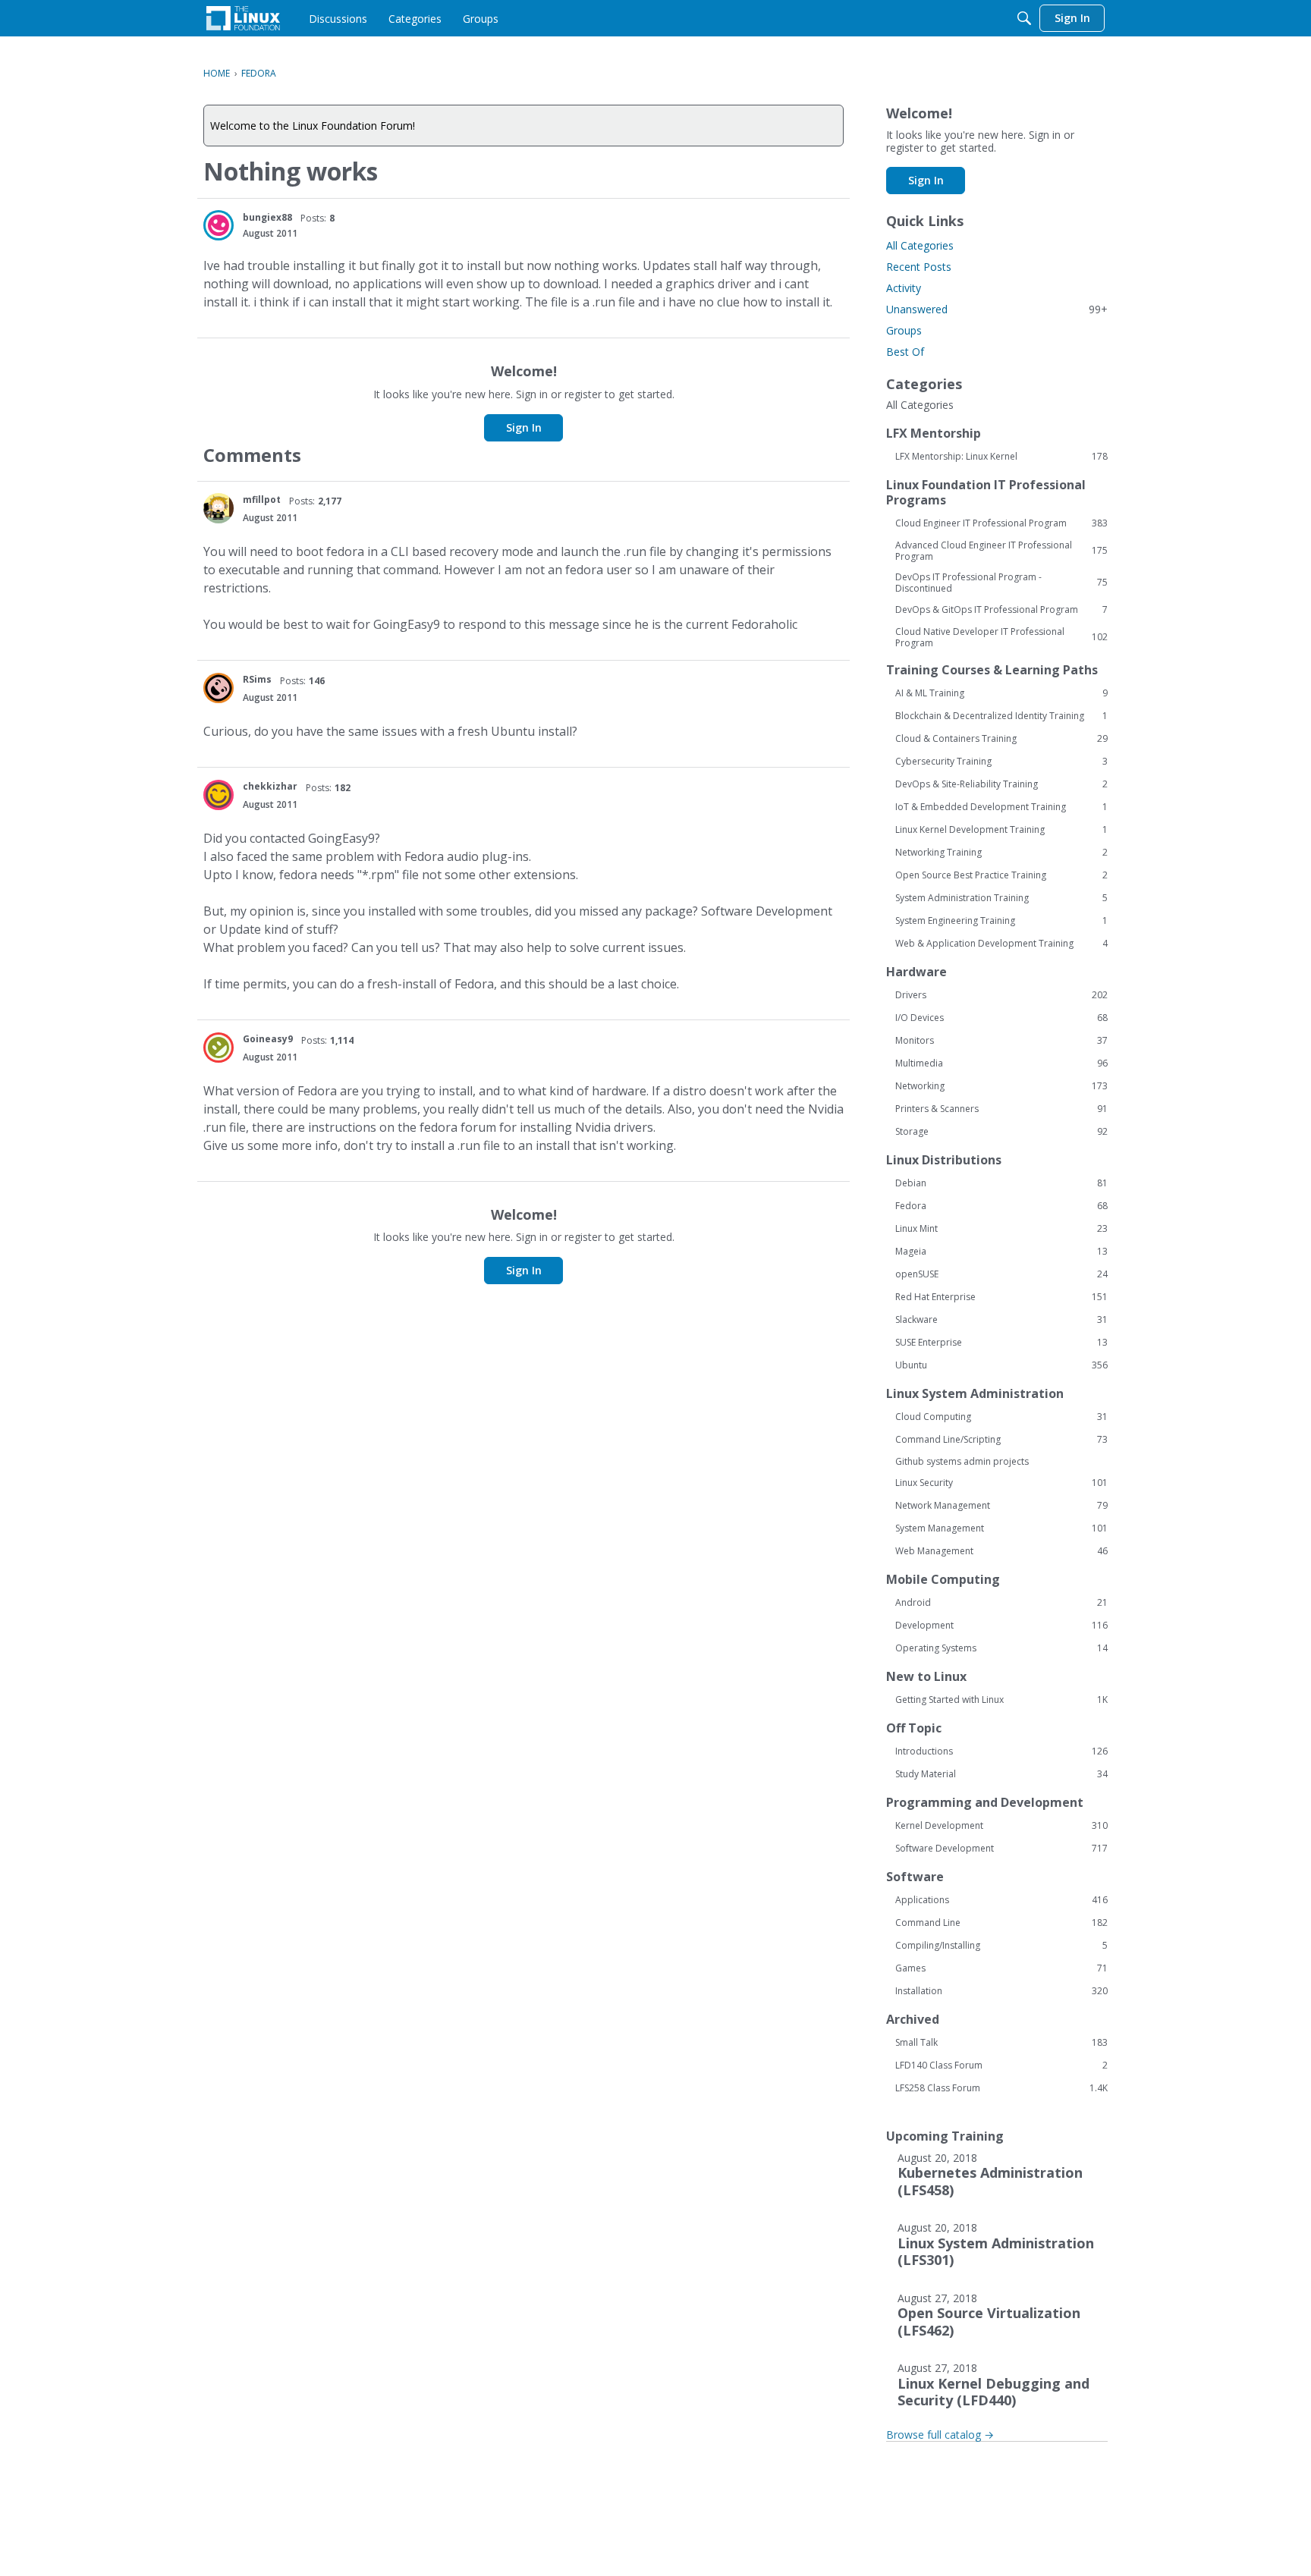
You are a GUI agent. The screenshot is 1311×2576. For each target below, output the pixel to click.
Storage (1001, 1132)
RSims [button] (257, 679)
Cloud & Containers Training (1001, 739)
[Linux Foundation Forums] (243, 18)
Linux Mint (1001, 1229)
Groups (904, 330)
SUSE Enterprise (1001, 1343)
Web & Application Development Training (1001, 944)
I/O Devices (1001, 1018)
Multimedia (1001, 1063)
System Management (1001, 1528)
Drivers (1001, 995)
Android (1001, 1603)
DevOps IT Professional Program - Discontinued (1001, 583)
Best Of (905, 352)
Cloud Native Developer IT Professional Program (1001, 637)
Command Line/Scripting (1001, 1440)
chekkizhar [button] (270, 786)
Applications (1001, 1900)
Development (1001, 1626)
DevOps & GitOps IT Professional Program (1001, 610)
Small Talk (1001, 2043)
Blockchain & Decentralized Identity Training (1001, 716)
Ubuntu (1001, 1365)
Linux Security (1001, 1483)
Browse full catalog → (940, 2435)
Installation (1001, 1991)
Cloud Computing (1001, 1417)
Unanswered (997, 309)
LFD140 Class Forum (1001, 2066)
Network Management (1001, 1506)
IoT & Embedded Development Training (1001, 807)
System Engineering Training (1001, 921)
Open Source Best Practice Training (1001, 875)
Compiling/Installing (1001, 1946)
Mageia (1001, 1252)
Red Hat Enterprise (1001, 1297)
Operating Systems (1001, 1648)
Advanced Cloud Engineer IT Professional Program (1001, 551)
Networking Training (1001, 853)
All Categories (920, 245)
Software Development (1001, 1849)
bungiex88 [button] (267, 217)
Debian (1001, 1183)
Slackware (1001, 1320)
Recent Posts (919, 267)
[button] (218, 225)
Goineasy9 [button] (268, 1039)
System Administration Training (1001, 898)
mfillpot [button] (262, 499)
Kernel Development (1001, 1826)
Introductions (1001, 1751)
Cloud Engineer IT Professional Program (1001, 523)
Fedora (1001, 1206)
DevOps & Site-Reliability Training (1001, 784)
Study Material (1001, 1774)
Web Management (1001, 1551)
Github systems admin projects (962, 1461)
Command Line (1001, 1923)
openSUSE (1001, 1274)
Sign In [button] (524, 427)
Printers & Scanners (1001, 1109)
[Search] (1024, 18)
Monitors (1001, 1041)
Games (1001, 1968)
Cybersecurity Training (1001, 762)
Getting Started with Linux (1001, 1700)
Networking (1001, 1086)
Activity (904, 288)
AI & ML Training (1001, 693)
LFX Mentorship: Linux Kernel (1001, 457)
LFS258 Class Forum (1001, 2088)
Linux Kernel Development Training (1001, 830)
